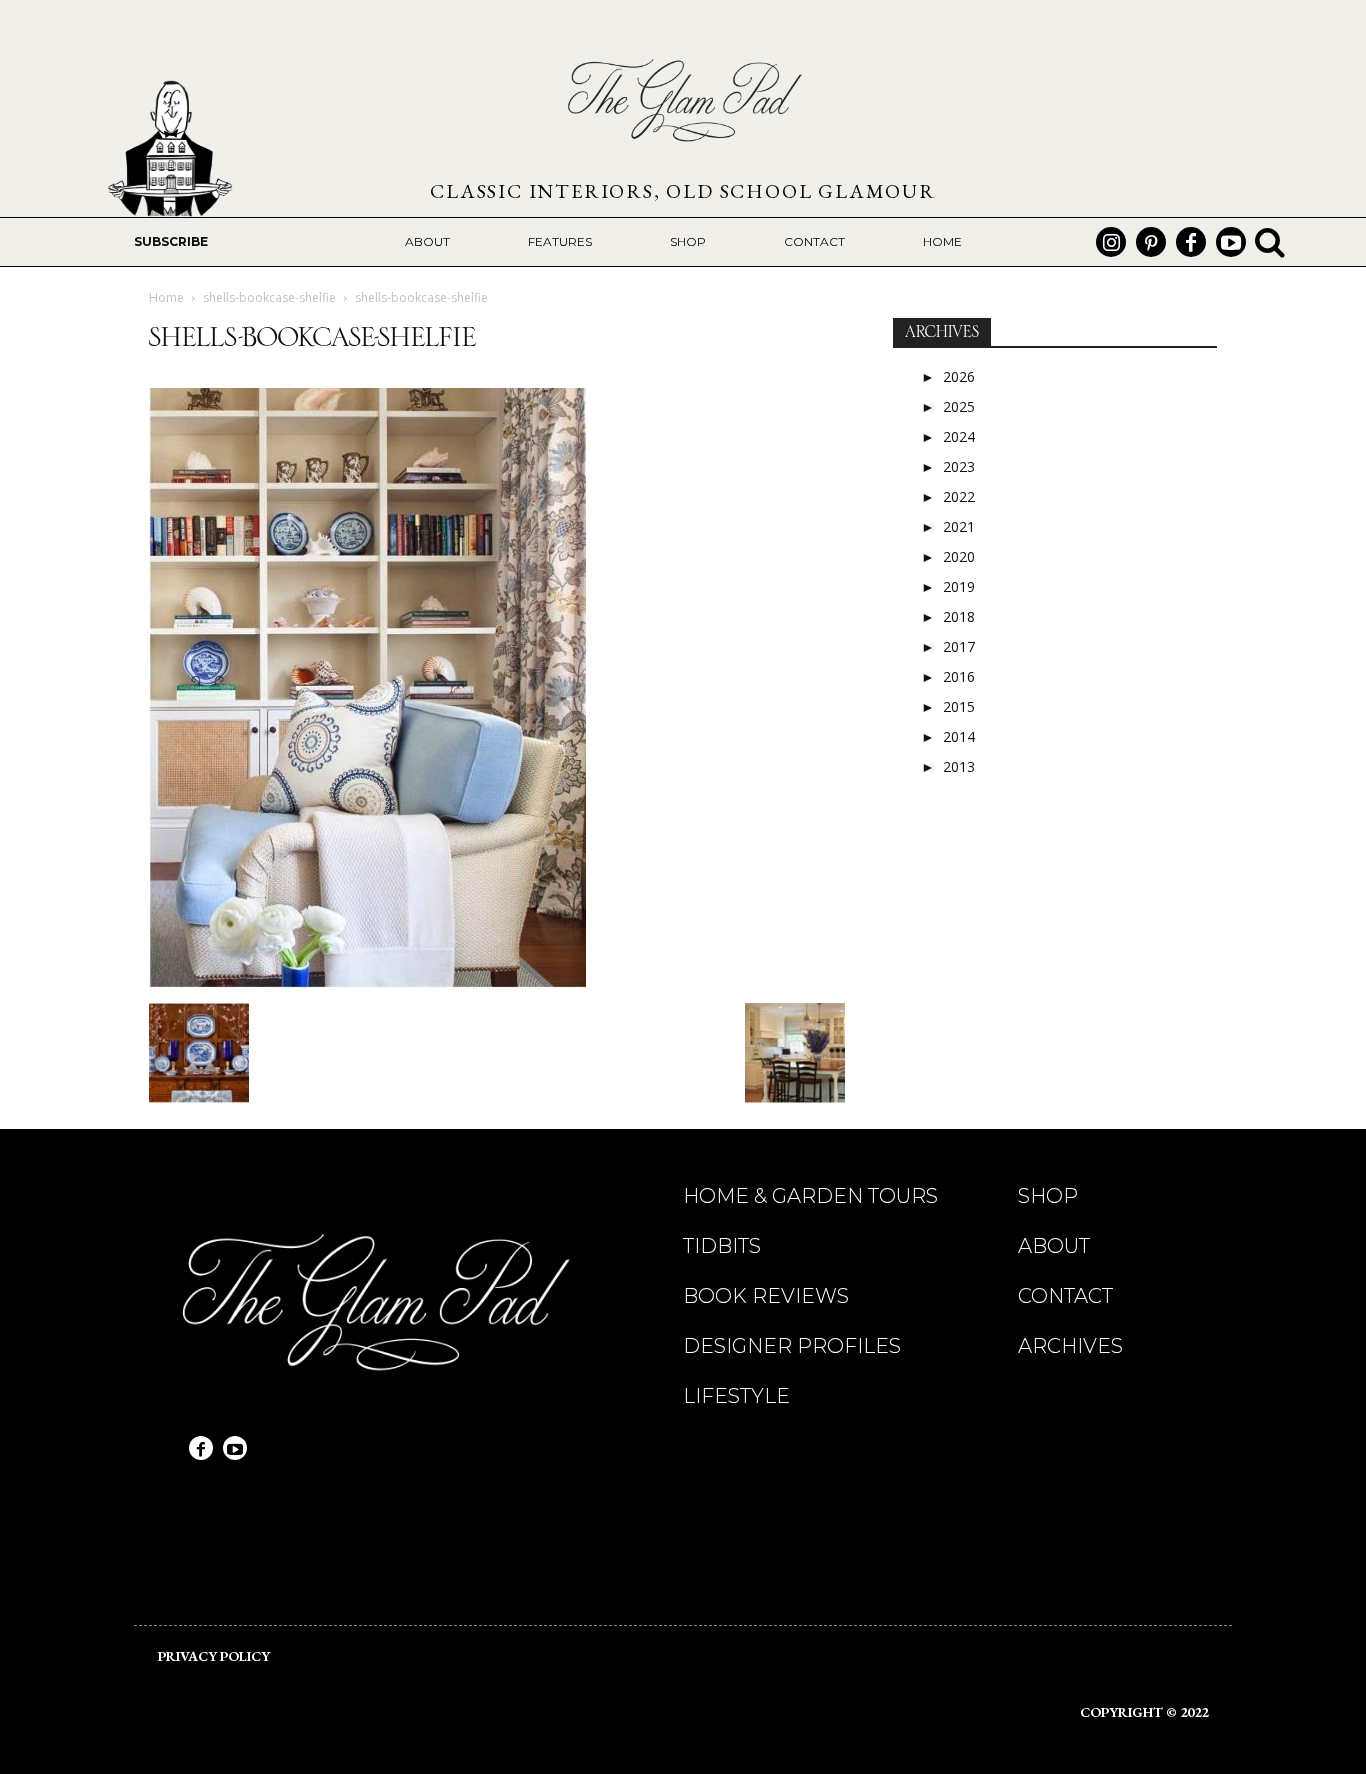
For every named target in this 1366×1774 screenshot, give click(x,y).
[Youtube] (1231, 242)
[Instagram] (1111, 242)
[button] (1270, 242)
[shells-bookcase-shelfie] (367, 982)
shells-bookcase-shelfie (269, 297)
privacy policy (214, 1656)
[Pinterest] (1151, 242)
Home (166, 297)
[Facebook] (1191, 242)
